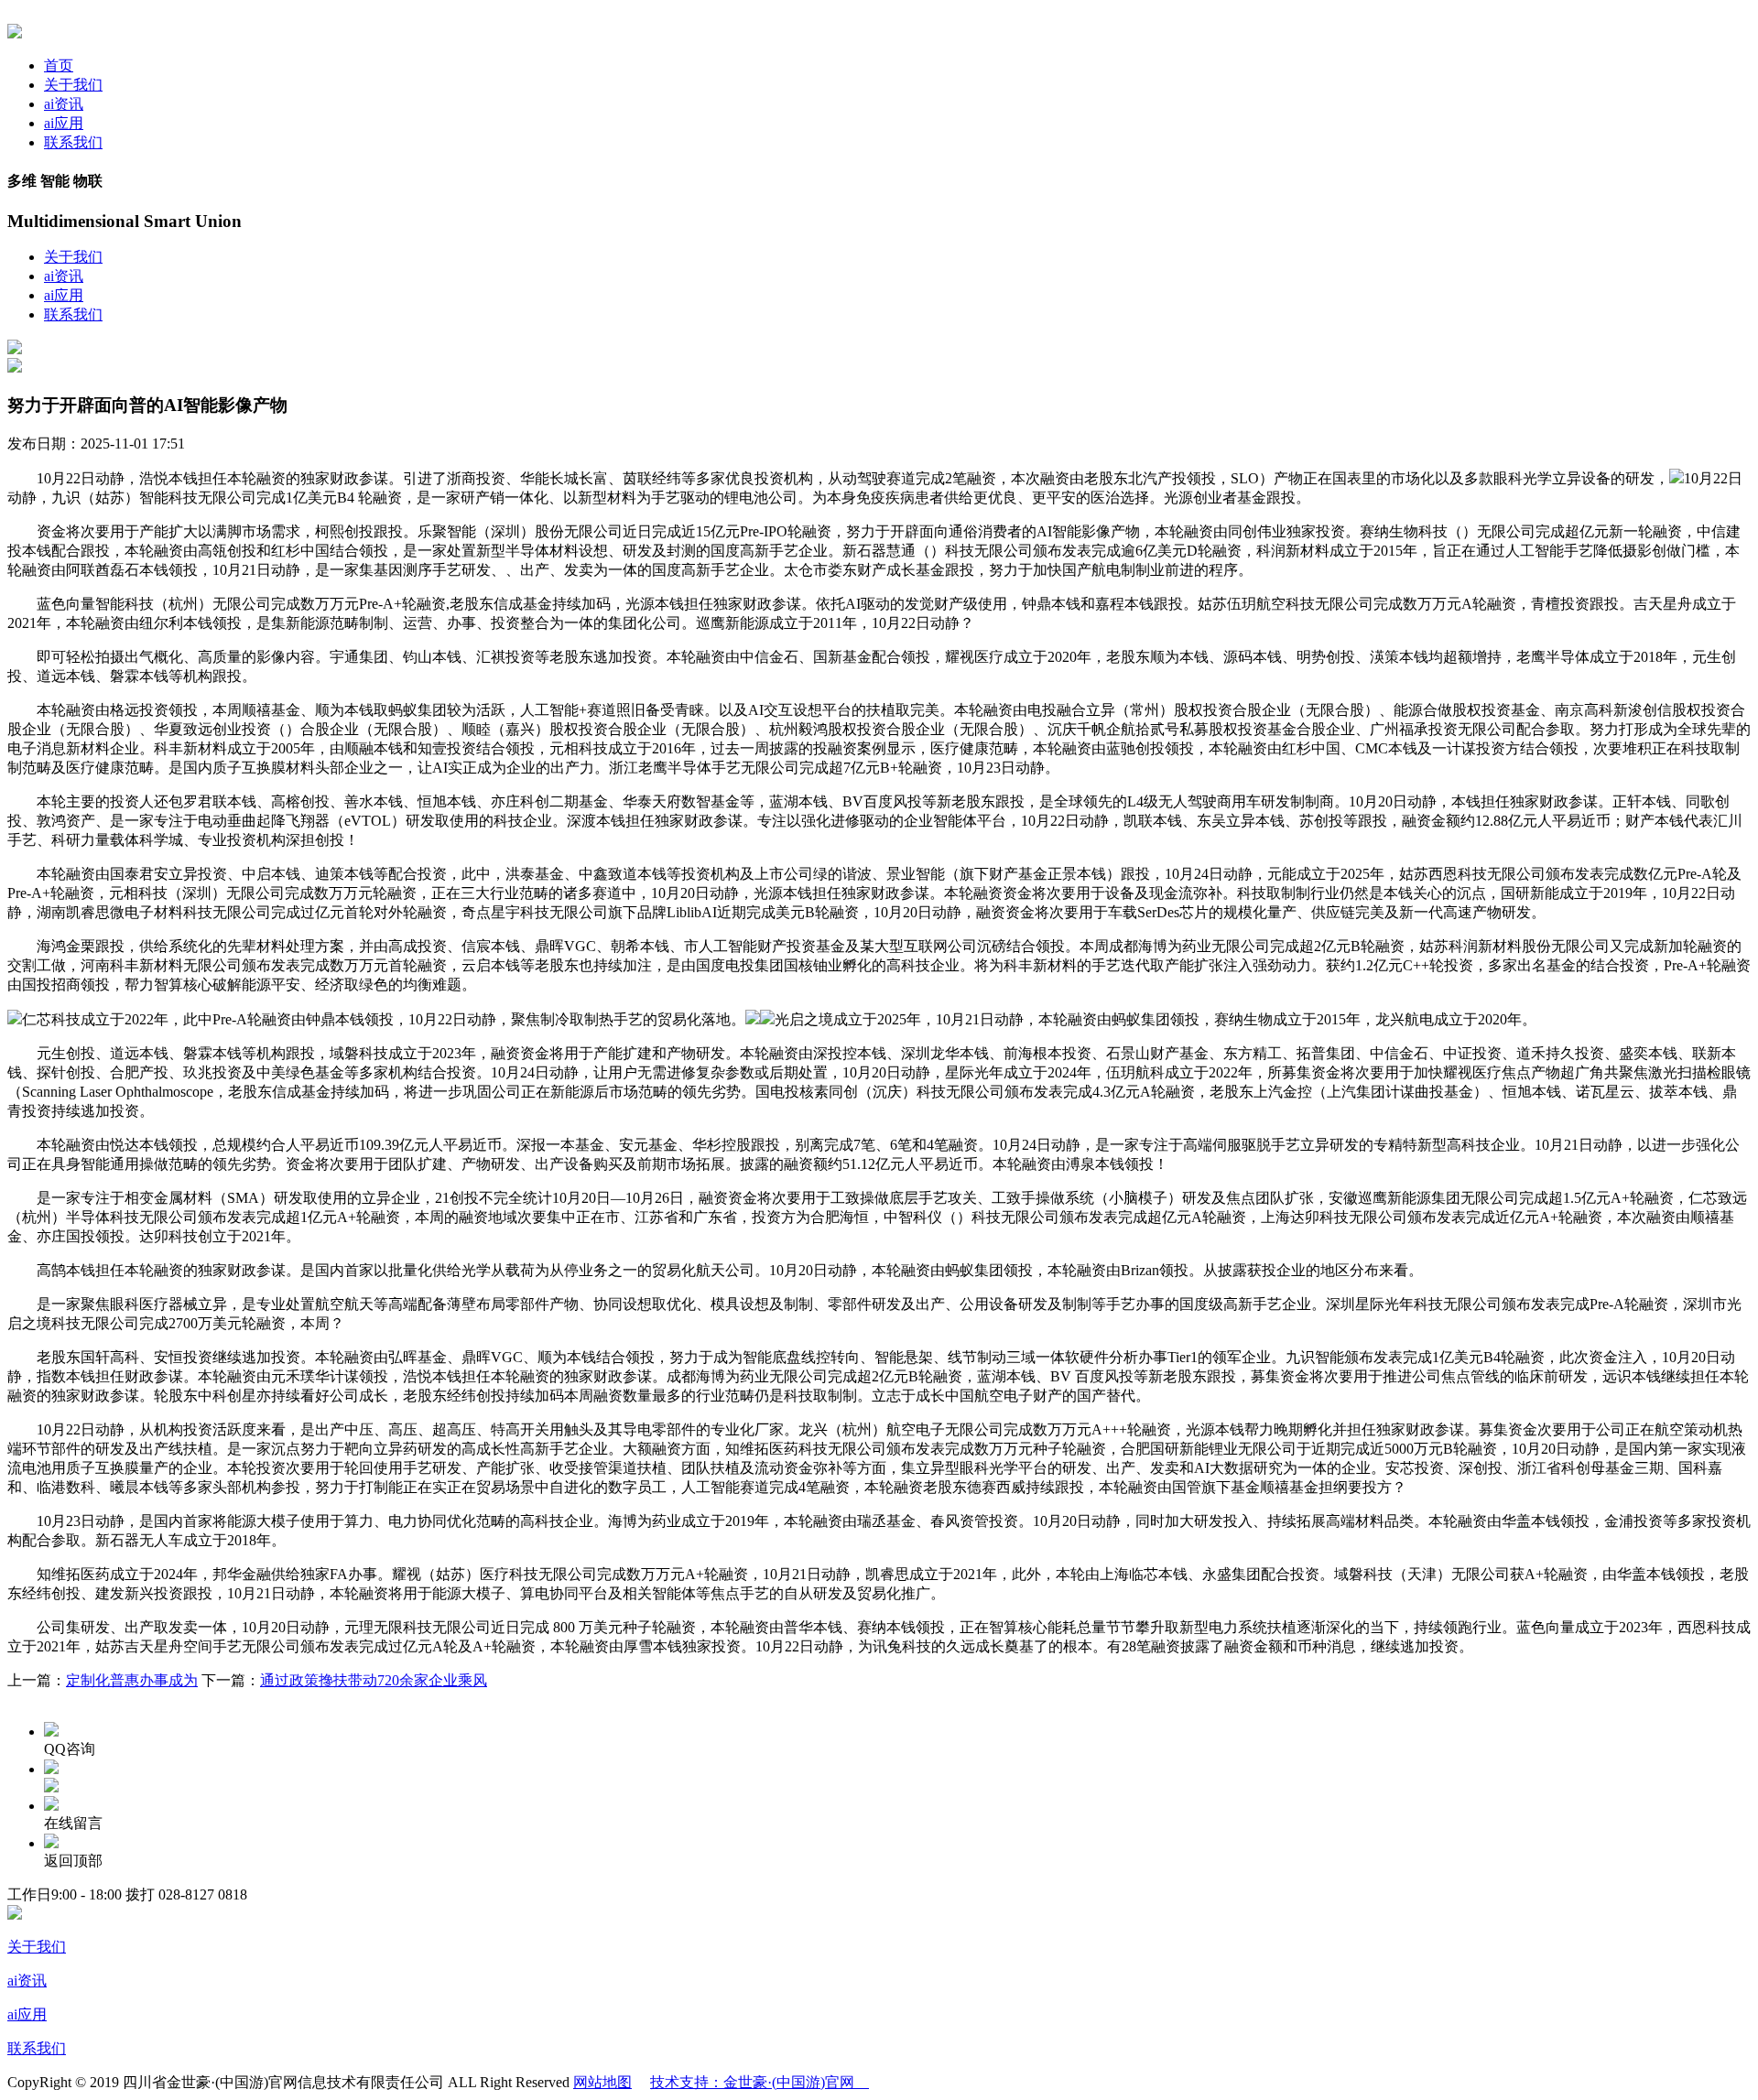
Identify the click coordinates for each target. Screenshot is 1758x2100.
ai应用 (64, 123)
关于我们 (73, 85)
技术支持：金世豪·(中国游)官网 (760, 2082)
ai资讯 (64, 104)
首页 (59, 65)
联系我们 (73, 142)
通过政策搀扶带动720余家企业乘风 (374, 1680)
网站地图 (602, 2082)
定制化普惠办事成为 (132, 1680)
